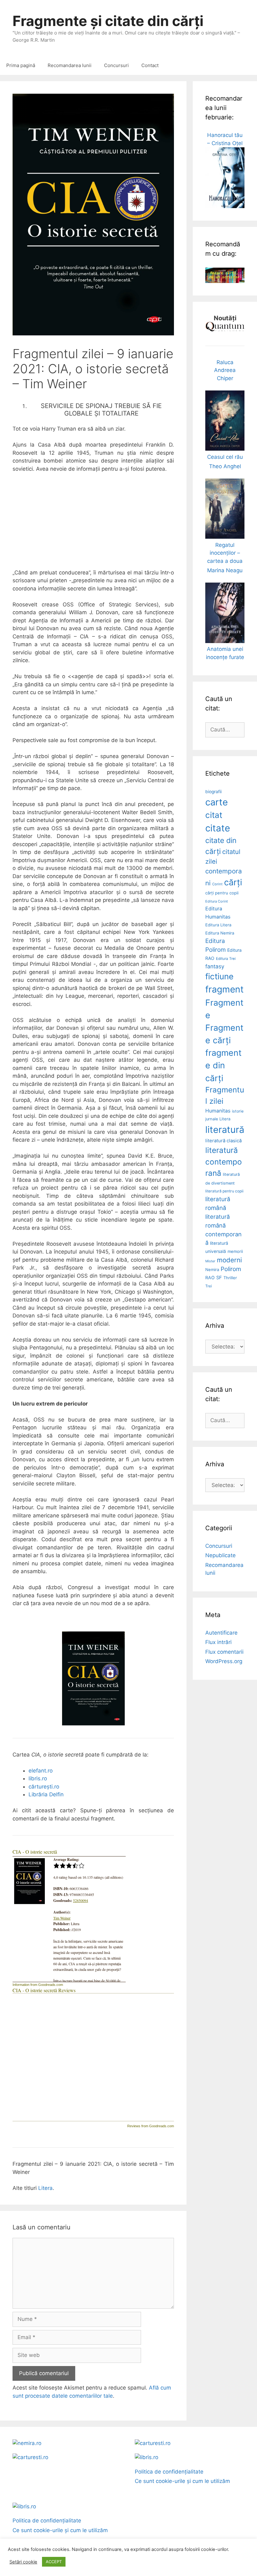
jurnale (212, 1119)
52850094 (81, 1900)
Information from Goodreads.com (38, 1985)
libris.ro (38, 1778)
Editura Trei (226, 959)
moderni (229, 1260)
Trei (209, 1286)
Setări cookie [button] (23, 2562)
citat (214, 815)
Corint (217, 884)
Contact (150, 65)
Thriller (230, 1278)
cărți (233, 882)
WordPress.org (224, 1661)
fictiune (219, 976)
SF (219, 1278)
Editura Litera (218, 925)
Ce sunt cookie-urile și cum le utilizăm (182, 2481)
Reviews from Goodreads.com (151, 2126)
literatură (225, 1130)
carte (217, 802)
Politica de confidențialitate (169, 2472)
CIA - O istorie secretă (35, 1852)
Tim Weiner (62, 1918)
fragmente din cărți (223, 1065)
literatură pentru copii (224, 1191)
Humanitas (218, 1111)
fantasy (215, 966)
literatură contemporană (224, 1162)
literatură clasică (223, 1141)
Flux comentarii (224, 1652)
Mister (210, 1261)
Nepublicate (220, 1555)
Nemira (212, 1270)
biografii (213, 792)
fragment (224, 989)
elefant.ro (41, 1771)
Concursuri (116, 65)
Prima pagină (21, 65)
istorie (238, 1111)
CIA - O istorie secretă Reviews (44, 1990)
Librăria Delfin (46, 1794)
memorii (235, 1251)
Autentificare (221, 1633)
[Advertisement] (93, 525)
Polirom (231, 1269)
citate (218, 828)
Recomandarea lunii (70, 65)
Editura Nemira (220, 933)
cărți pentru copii (222, 893)
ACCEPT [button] (54, 2562)
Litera (45, 2188)
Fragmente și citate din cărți (108, 21)
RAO (210, 1278)
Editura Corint (217, 901)
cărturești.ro (44, 1787)
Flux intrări (218, 1642)
